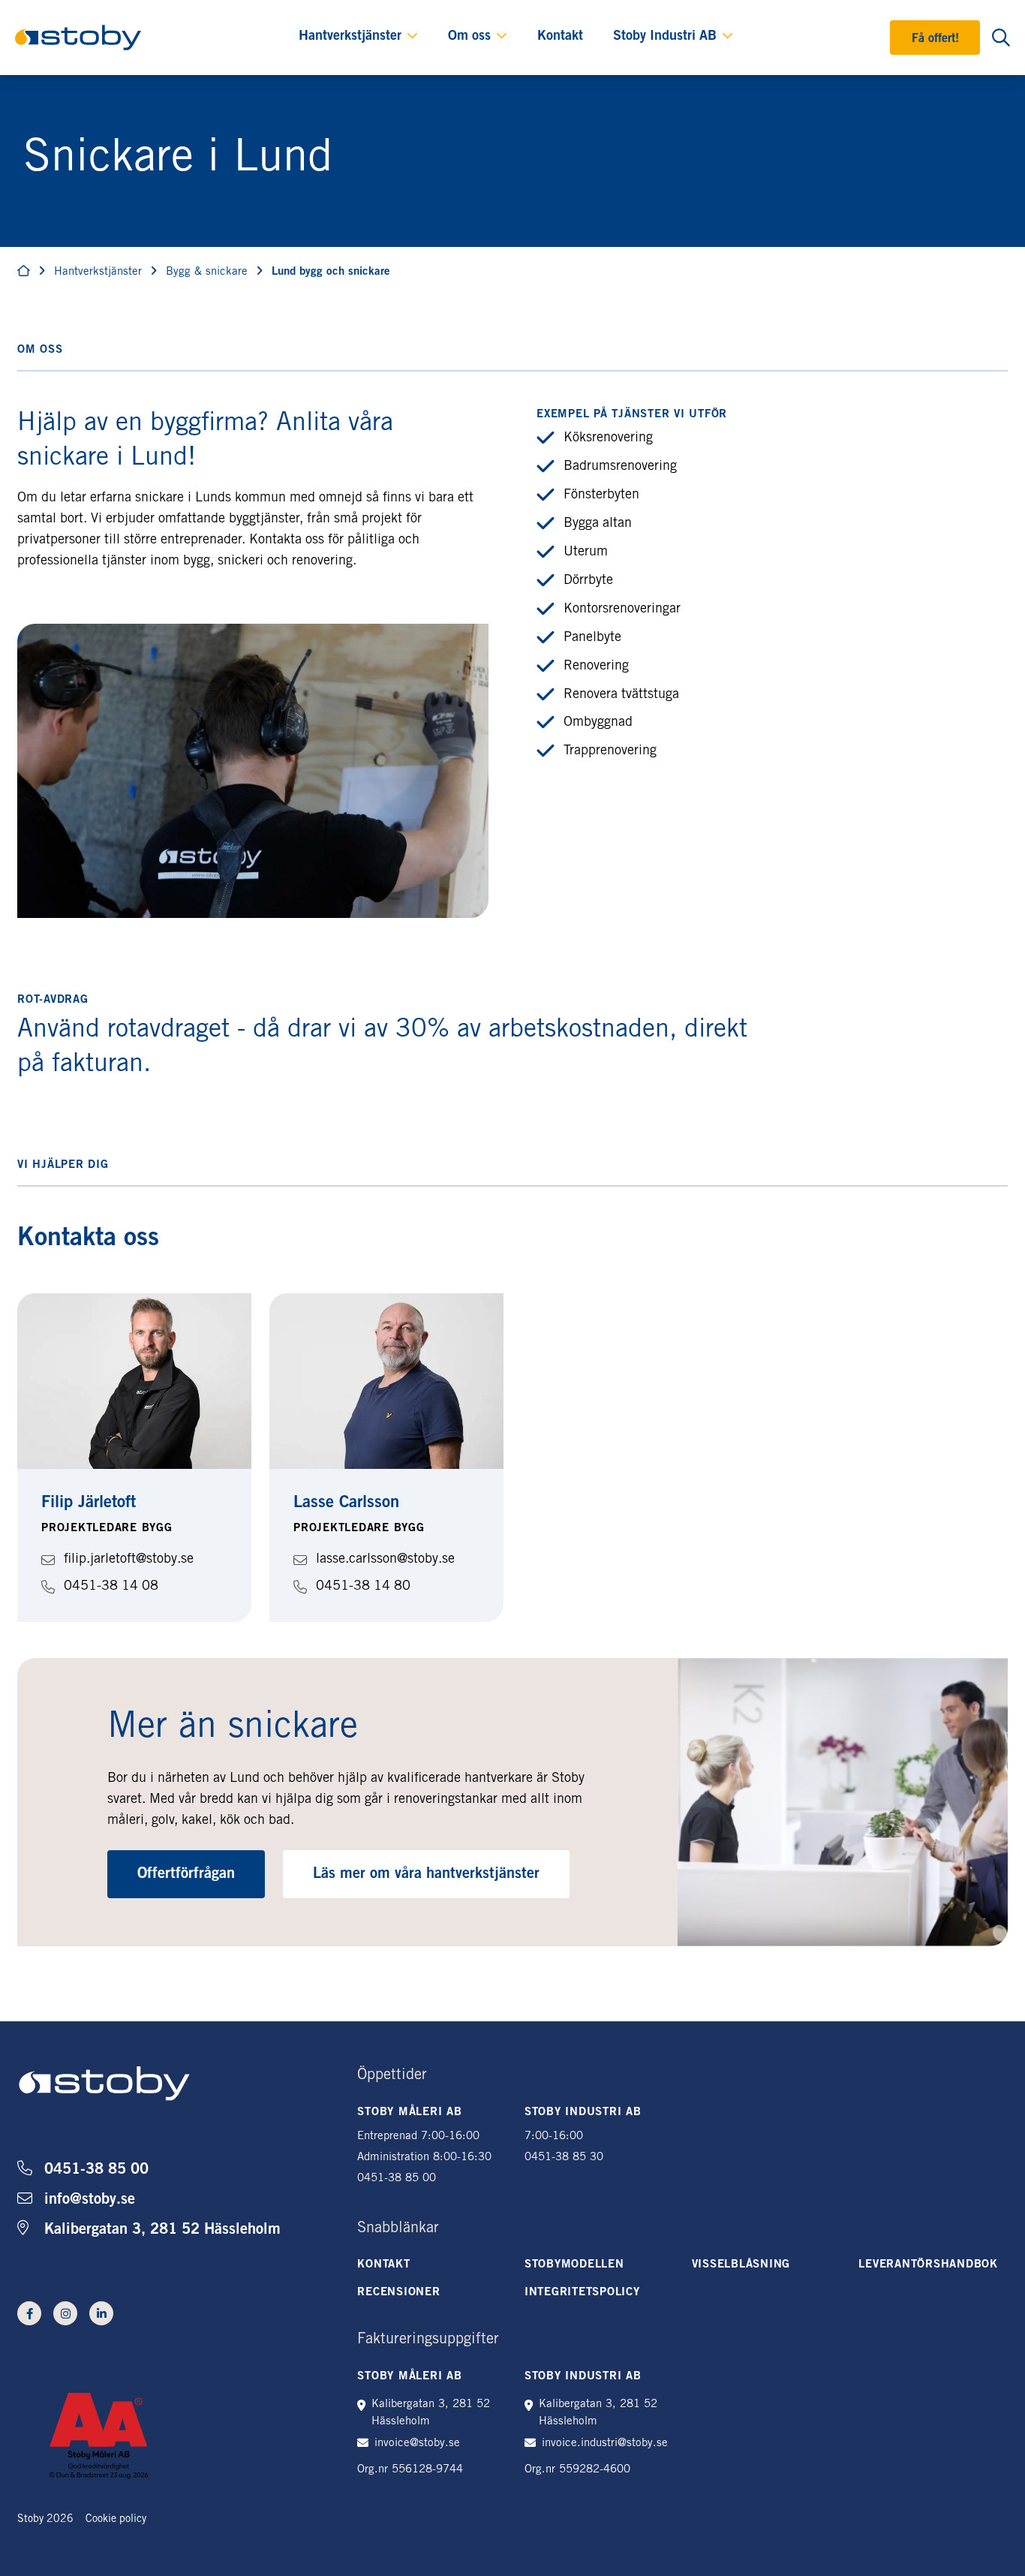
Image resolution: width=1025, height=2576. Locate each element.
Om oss (469, 37)
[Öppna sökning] (1001, 38)
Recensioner (398, 2293)
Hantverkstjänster (350, 37)
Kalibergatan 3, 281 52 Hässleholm (162, 2231)
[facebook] (29, 2313)
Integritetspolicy (582, 2293)
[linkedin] (101, 2313)
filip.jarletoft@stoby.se (129, 1560)
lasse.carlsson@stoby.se (385, 1560)
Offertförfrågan (186, 1875)
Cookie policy (116, 2520)
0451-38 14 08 (111, 1587)
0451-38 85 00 (96, 2171)
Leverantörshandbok (928, 2265)
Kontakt (560, 37)
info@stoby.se (90, 2201)
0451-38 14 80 (363, 1587)
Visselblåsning (741, 2265)
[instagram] (65, 2313)
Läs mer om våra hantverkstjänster (426, 1875)
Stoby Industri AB (665, 37)
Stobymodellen (574, 2265)
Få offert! (935, 39)
